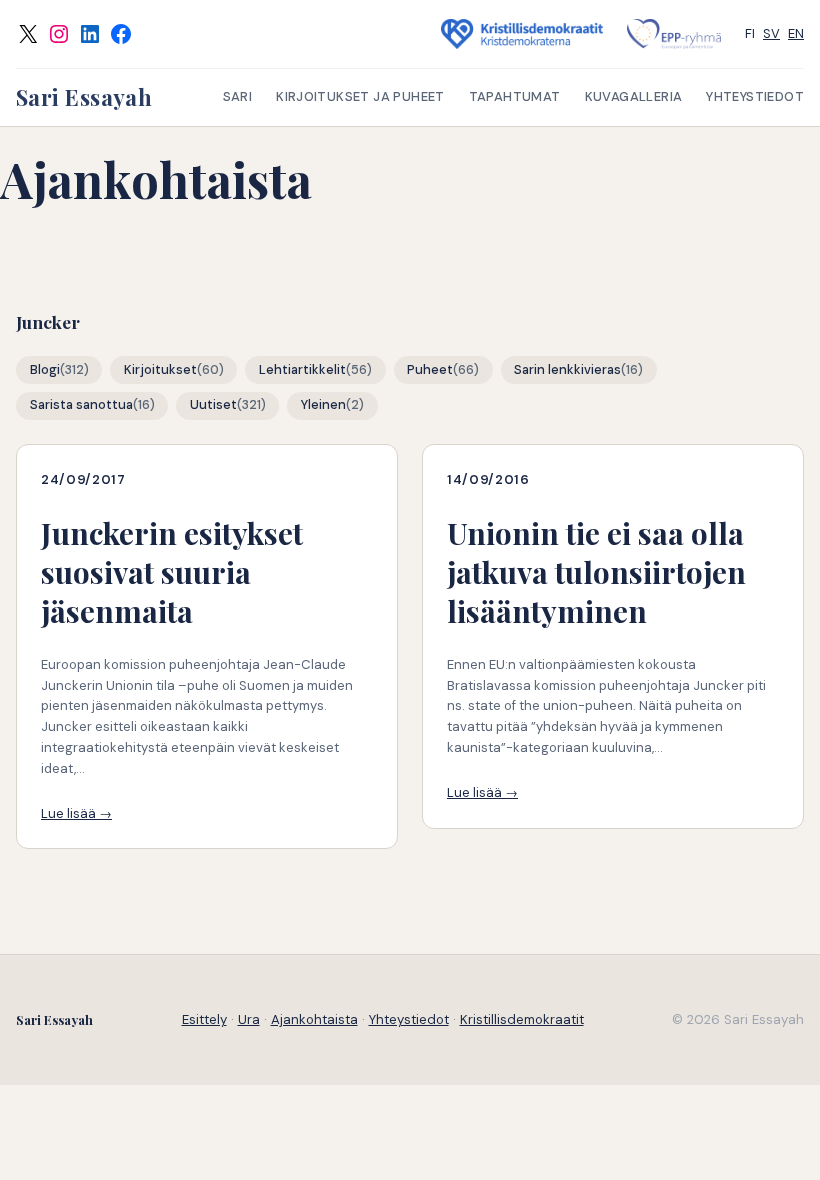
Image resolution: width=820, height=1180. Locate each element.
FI (750, 33)
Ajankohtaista (314, 1019)
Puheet (430, 370)
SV (771, 33)
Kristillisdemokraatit (522, 1019)
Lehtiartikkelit (302, 370)
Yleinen (323, 405)
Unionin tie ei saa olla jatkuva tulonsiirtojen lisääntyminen (596, 572)
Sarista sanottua (81, 405)
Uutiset (213, 405)
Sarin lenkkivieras (567, 370)
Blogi (45, 370)
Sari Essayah (84, 97)
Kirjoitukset (160, 370)
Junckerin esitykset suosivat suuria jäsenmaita (172, 572)
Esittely (204, 1019)
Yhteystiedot (409, 1019)
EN (796, 33)
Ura (249, 1019)
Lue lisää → (76, 813)
